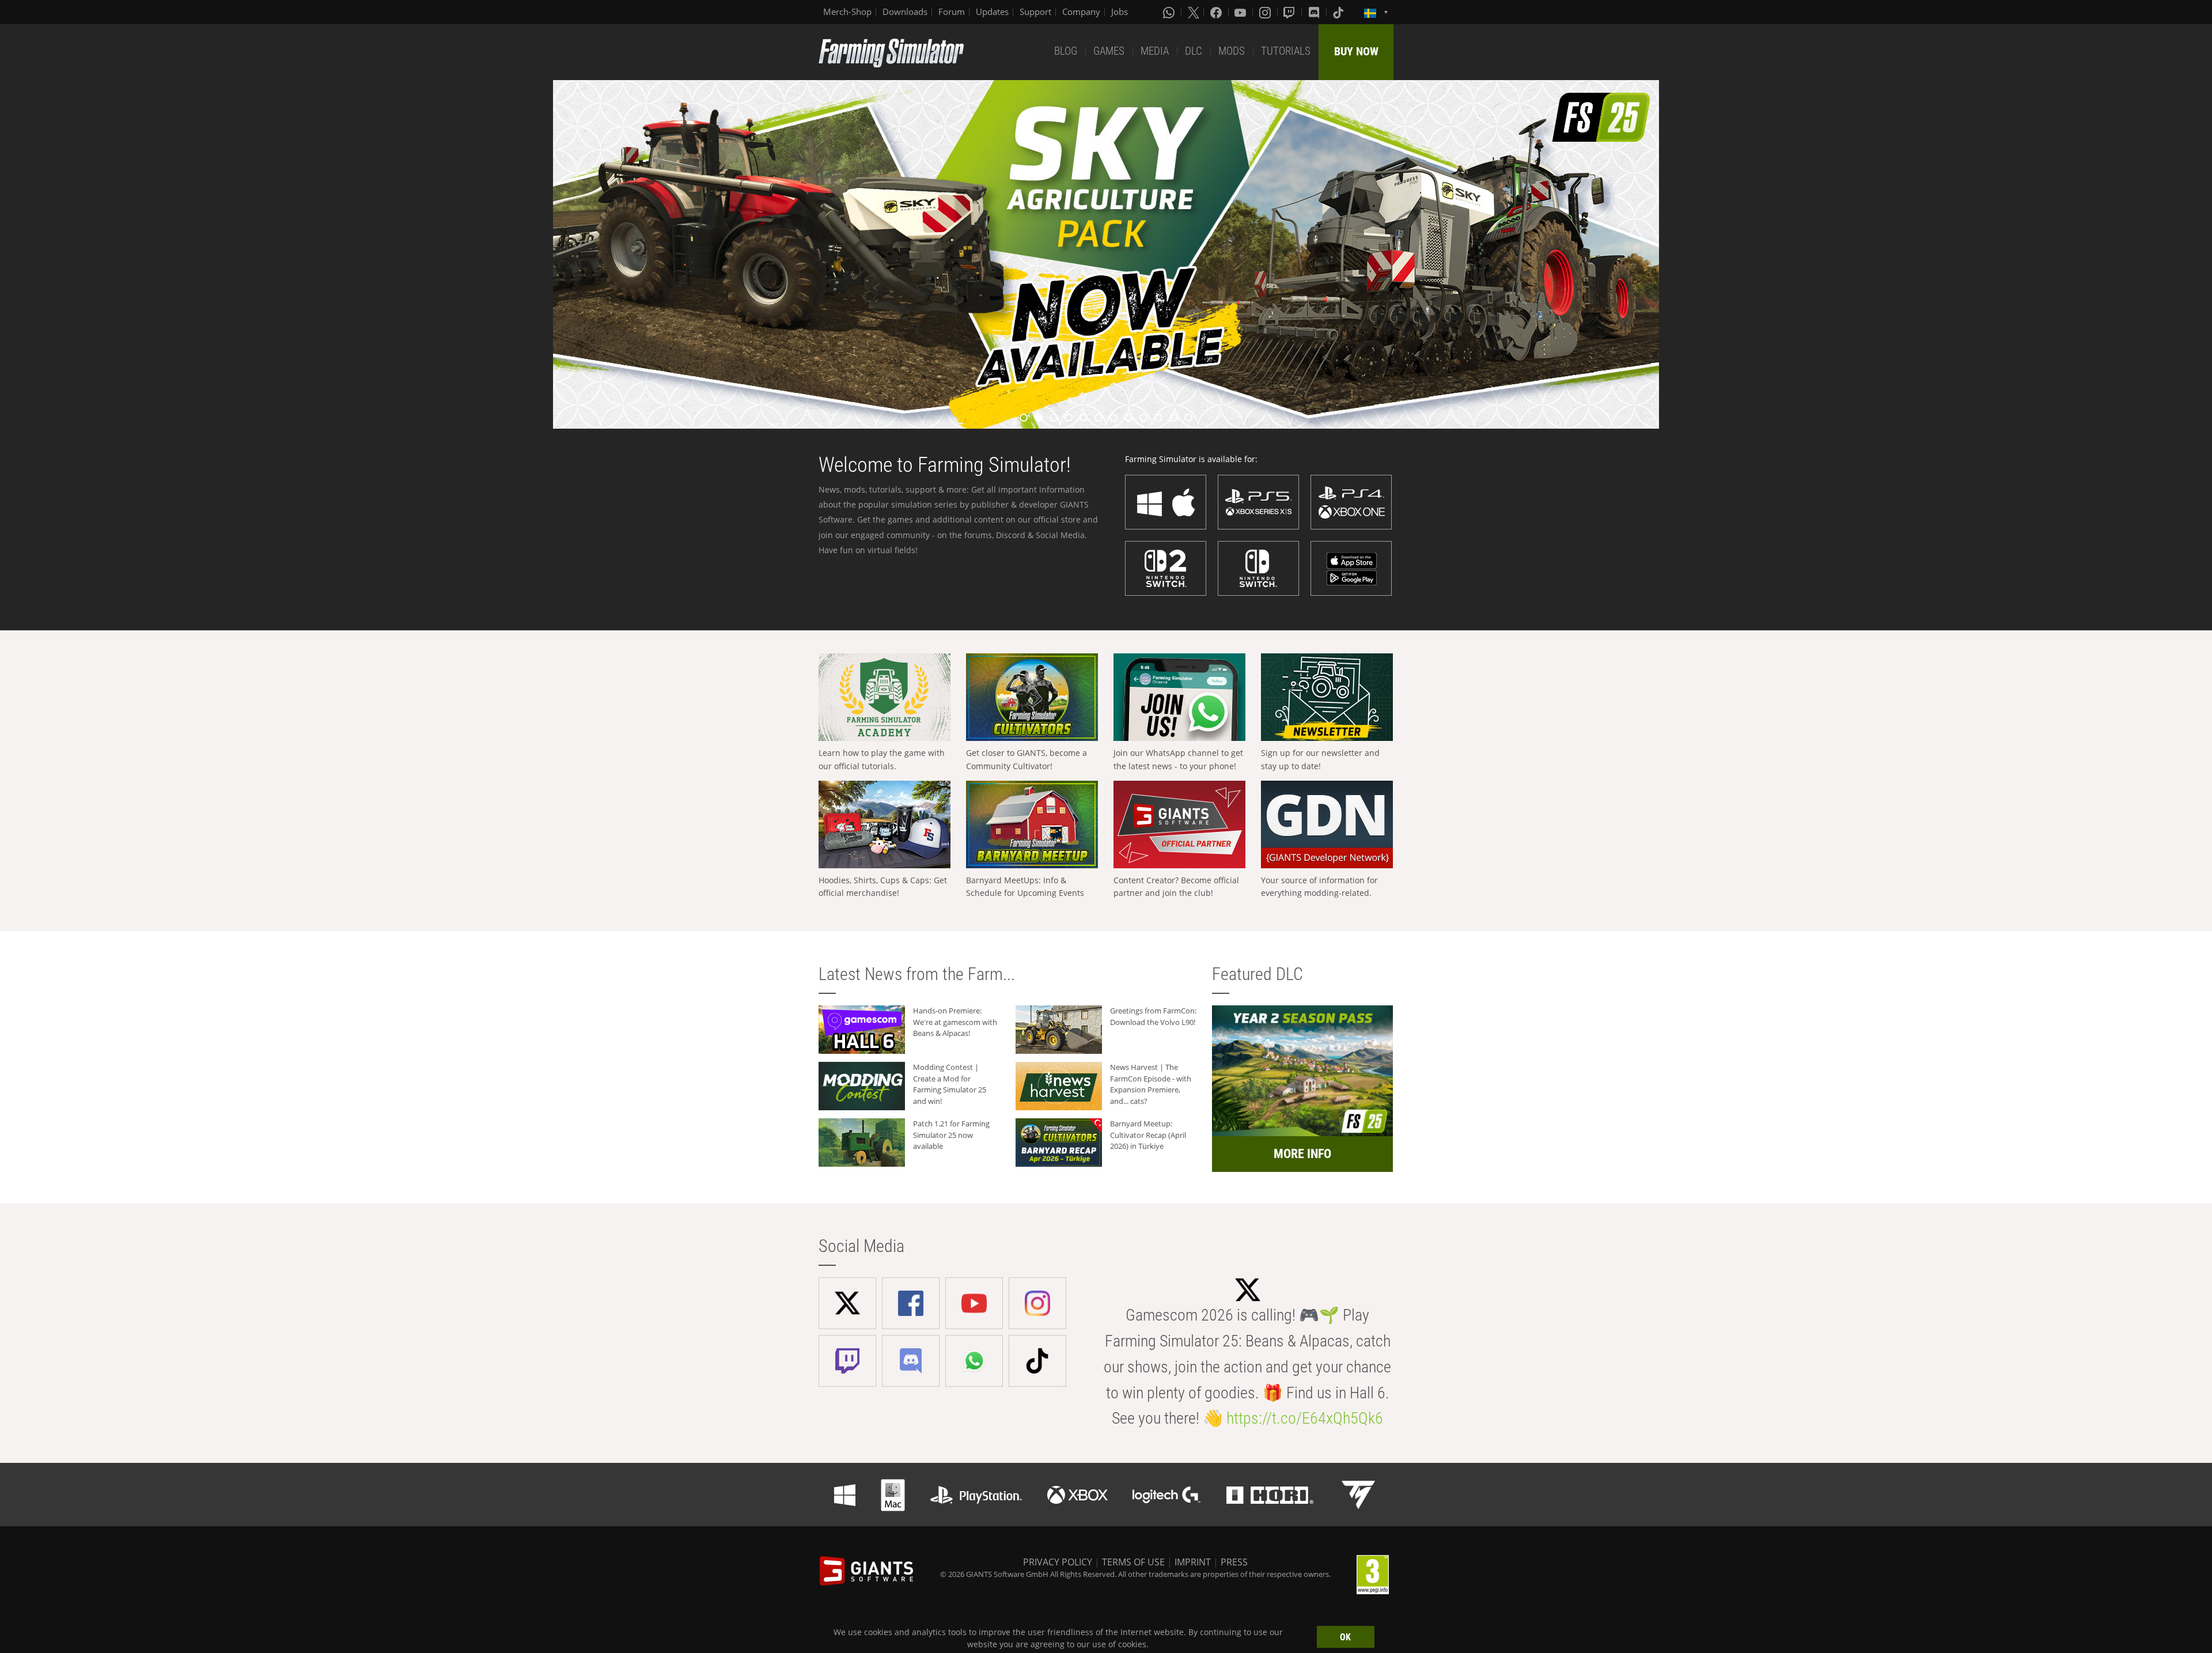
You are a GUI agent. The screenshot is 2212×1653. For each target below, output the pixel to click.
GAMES (1109, 51)
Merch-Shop (847, 12)
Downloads (905, 12)
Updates (992, 12)
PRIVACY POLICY (1058, 1562)
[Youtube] (1241, 12)
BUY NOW (1356, 51)
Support (1035, 12)
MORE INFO (1302, 1154)
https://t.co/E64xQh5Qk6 (1305, 1418)
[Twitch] (1290, 12)
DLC (1194, 51)
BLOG (1066, 51)
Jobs (1120, 12)
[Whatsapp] (1170, 12)
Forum (952, 12)
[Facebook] (1217, 12)
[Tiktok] (1339, 12)
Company (1081, 12)
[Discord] (1315, 12)
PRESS (1234, 1562)
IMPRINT (1193, 1562)
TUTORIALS (1286, 51)
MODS (1232, 51)
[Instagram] (1266, 12)
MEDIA (1155, 51)
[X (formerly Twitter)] (1194, 12)
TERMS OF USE (1133, 1562)
